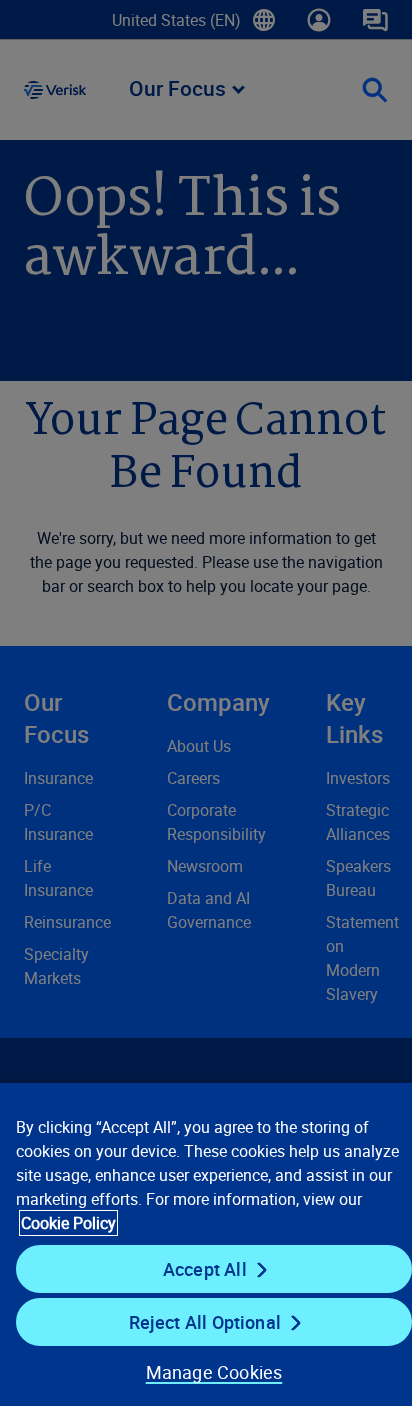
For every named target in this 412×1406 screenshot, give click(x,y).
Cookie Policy (68, 1223)
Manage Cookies (214, 1372)
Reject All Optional (205, 1322)
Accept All (205, 1269)
